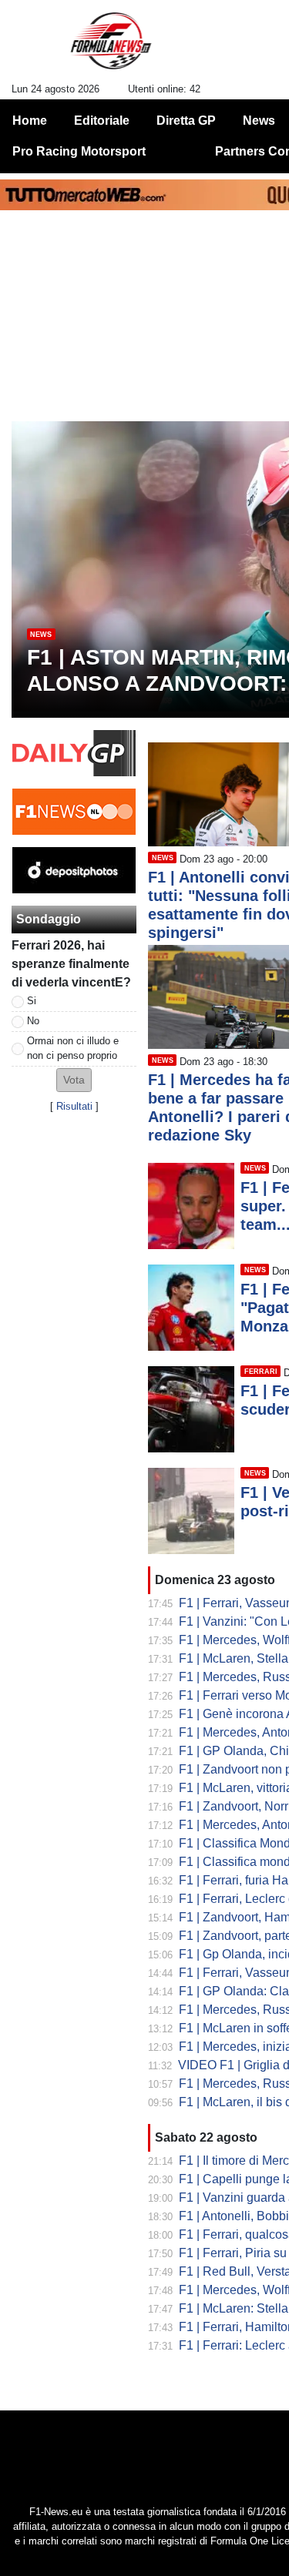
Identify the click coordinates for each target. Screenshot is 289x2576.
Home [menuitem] (30, 121)
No (33, 1021)
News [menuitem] (259, 121)
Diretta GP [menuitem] (186, 121)
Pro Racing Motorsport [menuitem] (79, 151)
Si (32, 1001)
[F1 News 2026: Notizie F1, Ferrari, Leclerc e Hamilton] (111, 47)
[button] (74, 1080)
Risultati (74, 1106)
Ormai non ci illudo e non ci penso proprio (73, 1048)
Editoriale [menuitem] (102, 121)
